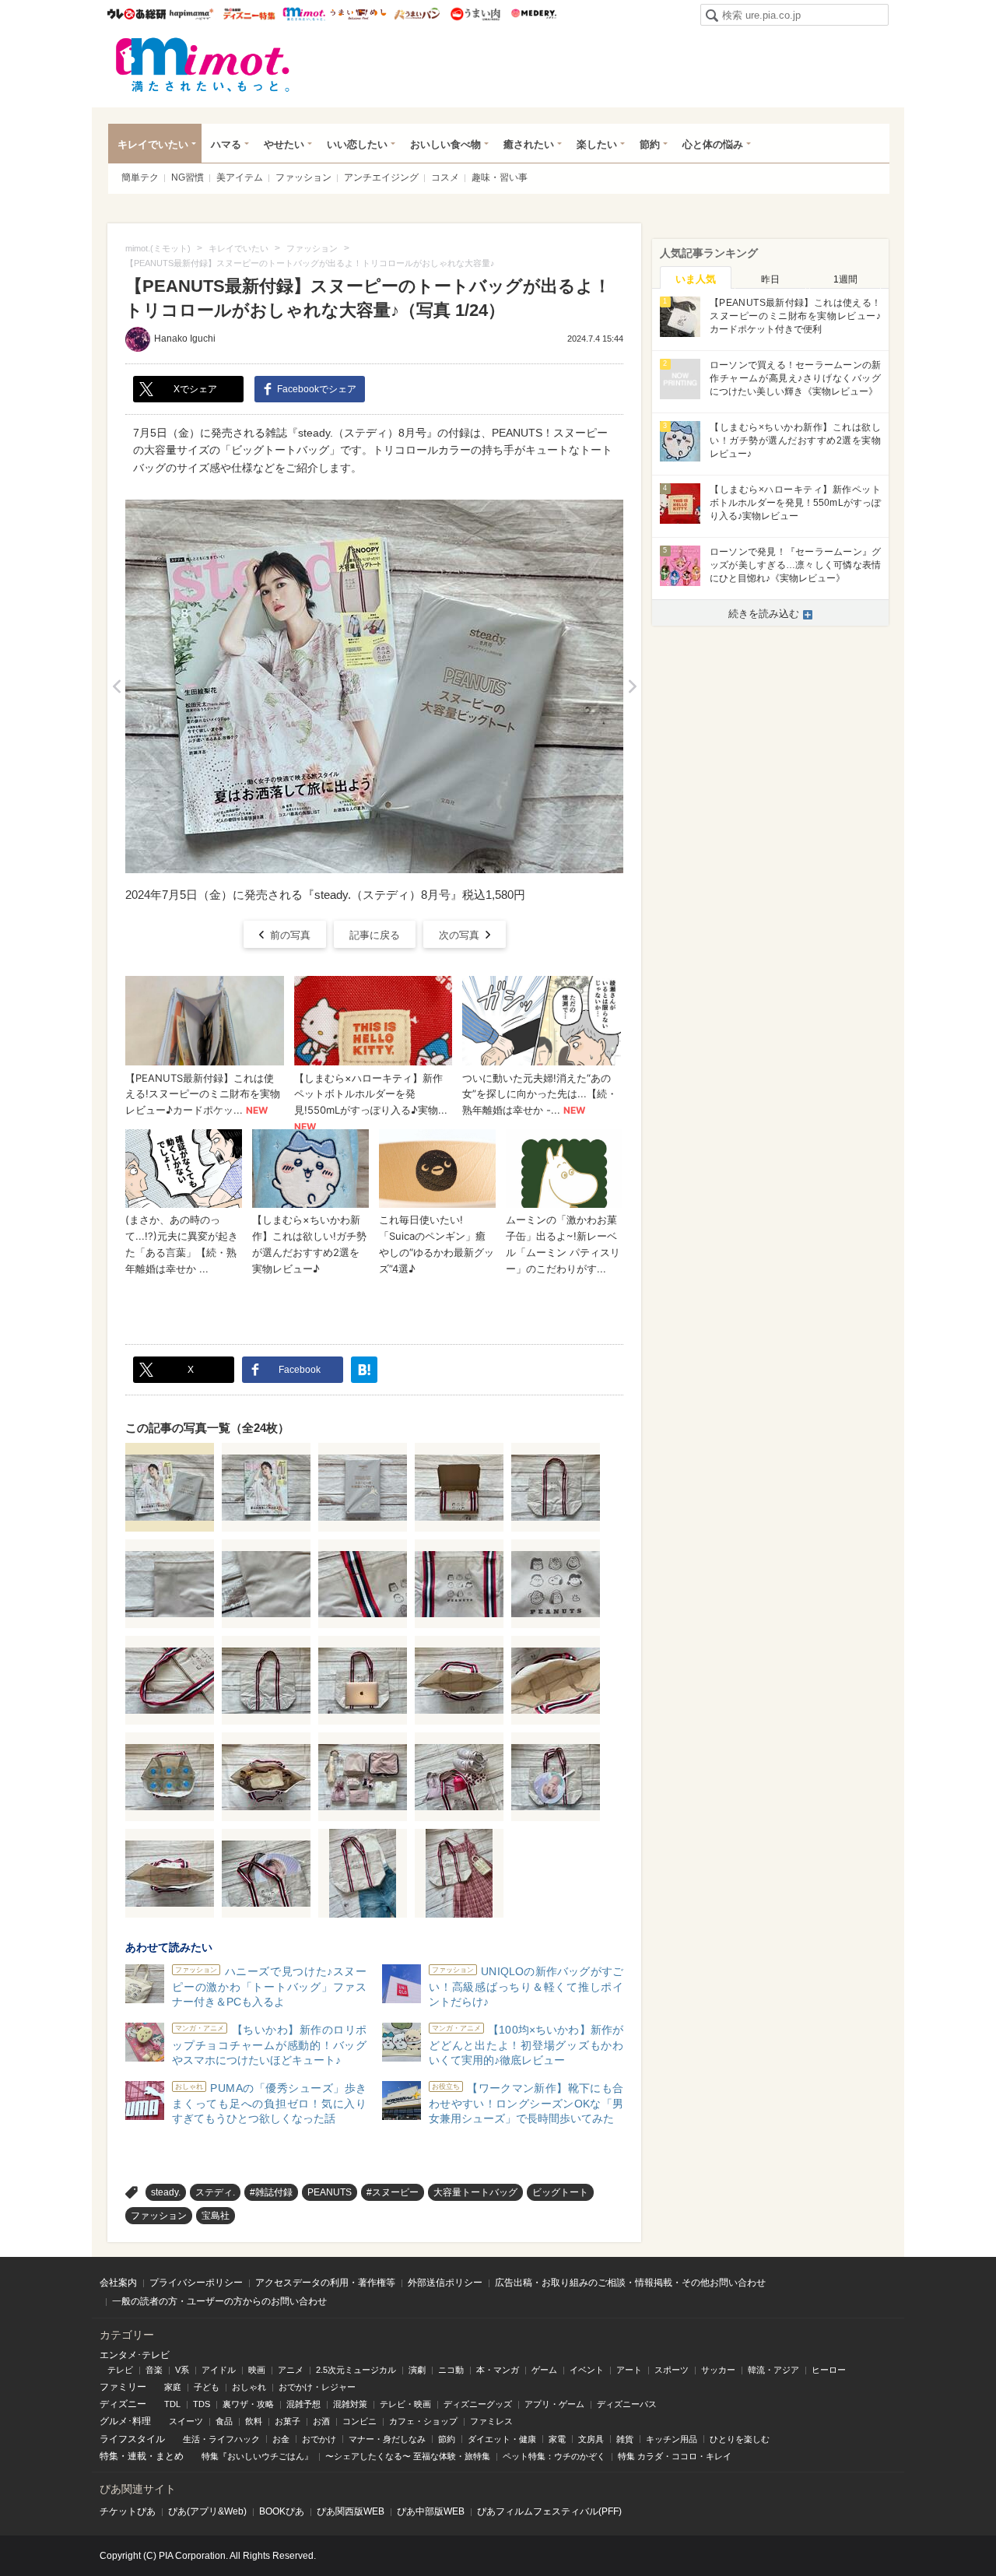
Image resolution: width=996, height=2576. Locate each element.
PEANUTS (330, 2192)
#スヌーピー (393, 2192)
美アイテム (240, 177)
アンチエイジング (381, 177)
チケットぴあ (128, 2511)
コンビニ (359, 2421)
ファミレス (491, 2421)
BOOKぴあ (282, 2511)
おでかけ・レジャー (317, 2387)
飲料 (254, 2421)
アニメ (291, 2370)
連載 (137, 2456)
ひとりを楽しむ (740, 2439)
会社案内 (118, 2283)
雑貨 (625, 2439)
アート (629, 2370)
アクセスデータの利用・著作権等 (325, 2283)
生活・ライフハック (221, 2439)
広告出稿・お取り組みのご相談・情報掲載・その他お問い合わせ (630, 2283)
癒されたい (529, 144)
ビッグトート (560, 2192)
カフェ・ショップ (423, 2421)
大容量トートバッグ (475, 2192)
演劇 (417, 2370)
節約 (650, 144)
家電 (557, 2439)
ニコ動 (451, 2370)
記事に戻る (375, 935)
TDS (202, 2404)
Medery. (533, 14)
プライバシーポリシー (196, 2283)
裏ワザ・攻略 (248, 2404)
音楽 (154, 2370)
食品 (224, 2421)
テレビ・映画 (405, 2404)
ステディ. (215, 2192)
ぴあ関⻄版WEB (351, 2511)
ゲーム (544, 2370)
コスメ (445, 177)
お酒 (321, 2421)
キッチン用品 (672, 2439)
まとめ (170, 2456)
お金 (281, 2439)
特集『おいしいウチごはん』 (257, 2456)
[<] (116, 686)
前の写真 (290, 935)
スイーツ (186, 2421)
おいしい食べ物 (445, 144)
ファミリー (123, 2387)
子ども (207, 2387)
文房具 (591, 2439)
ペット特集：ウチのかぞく (554, 2456)
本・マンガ (498, 2370)
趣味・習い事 (500, 177)
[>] (632, 686)
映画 (257, 2370)
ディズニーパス (627, 2404)
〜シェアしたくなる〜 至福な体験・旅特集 (408, 2456)
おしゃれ (249, 2387)
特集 (109, 2456)
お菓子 (288, 2421)
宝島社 (216, 2216)
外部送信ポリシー (445, 2283)
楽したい (597, 144)
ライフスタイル (132, 2439)
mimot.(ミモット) (203, 65)
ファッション (303, 177)
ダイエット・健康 (502, 2439)
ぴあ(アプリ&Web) (207, 2511)
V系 (182, 2370)
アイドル (219, 2370)
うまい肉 (475, 14)
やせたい (284, 144)
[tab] (696, 278)
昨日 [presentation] (770, 279)
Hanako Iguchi (185, 339)
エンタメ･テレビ (135, 2355)
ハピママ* (191, 14)
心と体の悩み (713, 144)
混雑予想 (303, 2404)
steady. (166, 2192)
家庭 (173, 2387)
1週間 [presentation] (845, 279)
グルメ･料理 (125, 2421)
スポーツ (672, 2370)
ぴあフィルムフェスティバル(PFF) (549, 2511)
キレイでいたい (153, 144)
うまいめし (358, 14)
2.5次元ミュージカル (356, 2370)
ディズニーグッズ (478, 2404)
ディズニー (123, 2404)
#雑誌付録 (271, 2192)
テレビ (120, 2370)
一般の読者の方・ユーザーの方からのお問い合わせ (219, 2301)
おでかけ (319, 2439)
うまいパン (417, 14)
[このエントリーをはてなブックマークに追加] (364, 1370)
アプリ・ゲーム (554, 2404)
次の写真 (459, 935)
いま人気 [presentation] (696, 279)
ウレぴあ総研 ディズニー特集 (249, 14)
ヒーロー (829, 2370)
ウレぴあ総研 (137, 14)
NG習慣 (188, 177)
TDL (172, 2404)
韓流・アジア (773, 2370)
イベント (587, 2370)
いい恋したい (357, 144)
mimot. (304, 14)
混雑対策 (350, 2404)
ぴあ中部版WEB (431, 2511)
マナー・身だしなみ (387, 2439)
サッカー (718, 2370)
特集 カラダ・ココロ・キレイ (675, 2456)
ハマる (226, 144)
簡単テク (140, 177)
